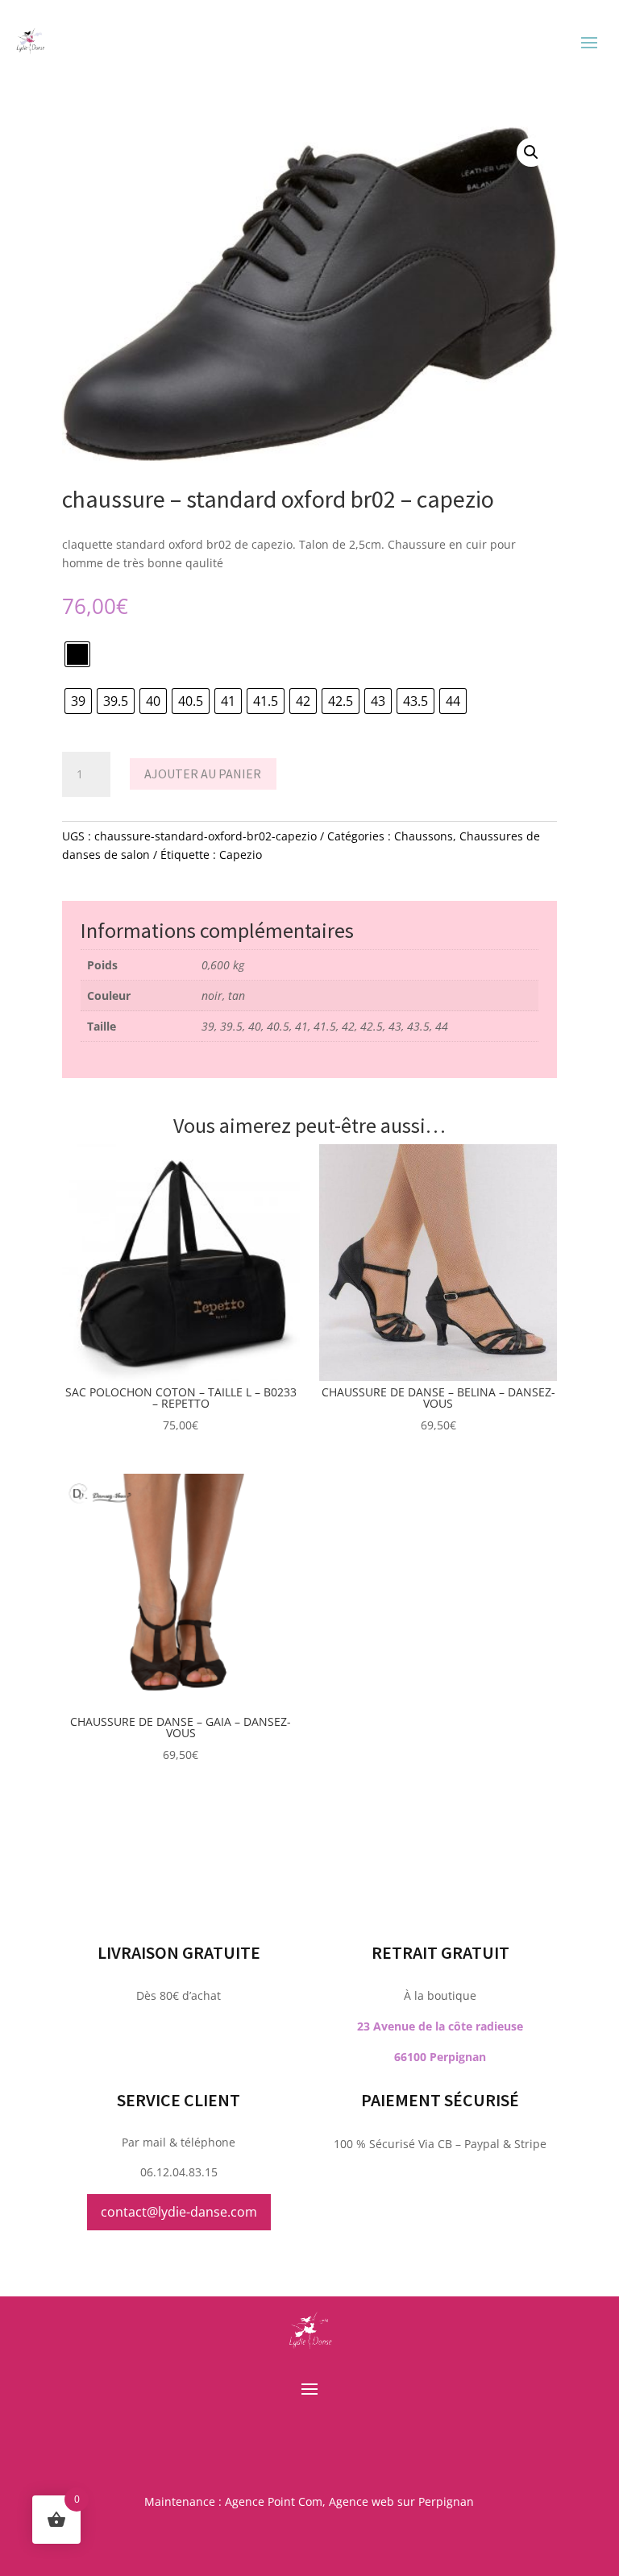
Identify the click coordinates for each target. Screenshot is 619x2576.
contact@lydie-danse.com (179, 2212)
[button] (531, 152)
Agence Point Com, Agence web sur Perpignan (349, 2501)
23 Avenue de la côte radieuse (440, 2026)
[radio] (77, 654)
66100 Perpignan (440, 2057)
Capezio (241, 855)
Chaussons (424, 836)
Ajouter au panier (203, 774)
